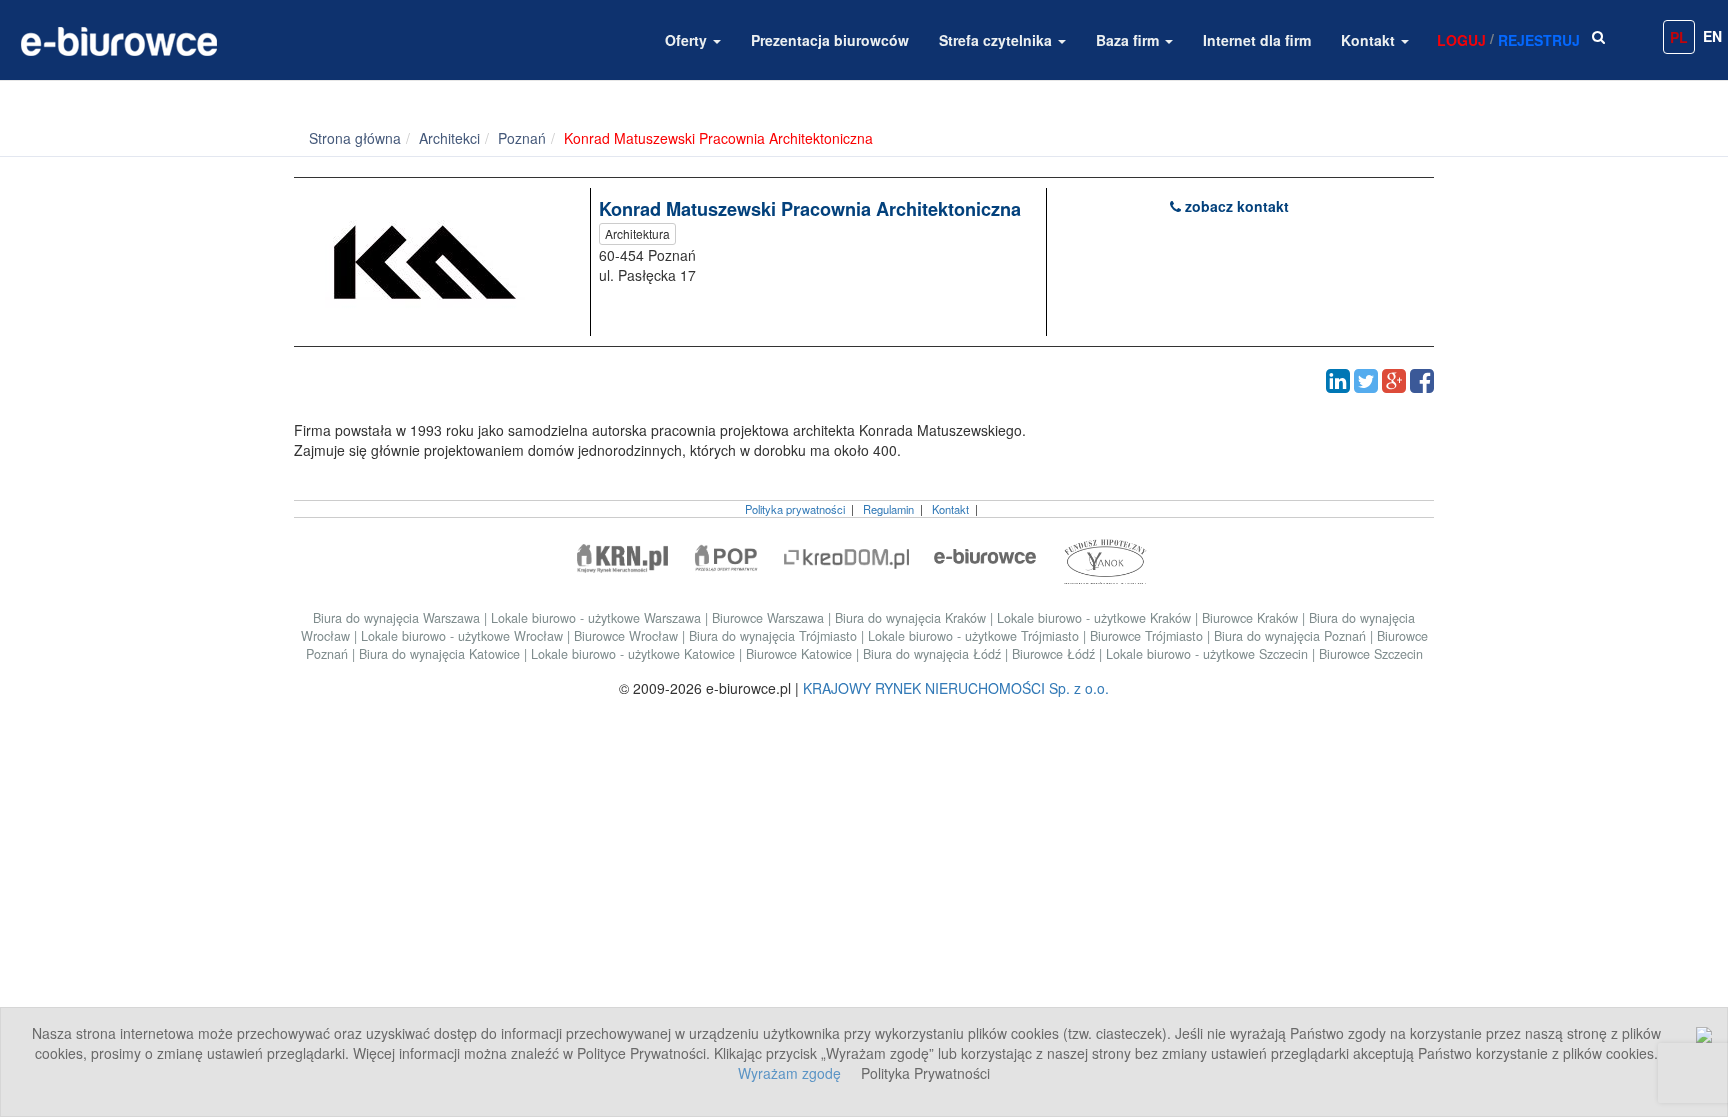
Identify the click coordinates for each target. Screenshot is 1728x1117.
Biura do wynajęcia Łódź (934, 654)
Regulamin (888, 509)
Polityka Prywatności (925, 1073)
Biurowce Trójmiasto (1148, 636)
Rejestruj (1539, 40)
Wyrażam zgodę (789, 1073)
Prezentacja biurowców (830, 40)
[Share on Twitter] (1366, 381)
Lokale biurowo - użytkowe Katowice (635, 654)
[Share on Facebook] (1422, 381)
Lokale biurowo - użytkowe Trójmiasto (975, 636)
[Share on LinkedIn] (1338, 381)
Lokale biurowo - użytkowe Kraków (1096, 618)
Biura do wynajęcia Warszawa (398, 618)
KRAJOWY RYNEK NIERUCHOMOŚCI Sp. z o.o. (956, 688)
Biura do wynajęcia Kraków (912, 618)
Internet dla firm (1257, 40)
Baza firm (1129, 40)
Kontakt (1370, 40)
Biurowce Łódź (1055, 654)
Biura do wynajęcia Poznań (1292, 636)
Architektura (637, 233)
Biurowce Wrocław (628, 636)
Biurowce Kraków (1252, 618)
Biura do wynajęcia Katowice (441, 654)
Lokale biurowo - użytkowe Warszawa (598, 618)
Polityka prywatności (795, 509)
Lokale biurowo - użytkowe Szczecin (1209, 654)
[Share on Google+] (1394, 381)
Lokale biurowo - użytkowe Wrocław (464, 636)
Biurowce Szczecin (1371, 654)
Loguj (1461, 40)
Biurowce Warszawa (770, 618)
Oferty (688, 40)
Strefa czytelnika (997, 40)
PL (1679, 37)
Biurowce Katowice (801, 654)
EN (1712, 36)
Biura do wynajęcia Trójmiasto (775, 636)
